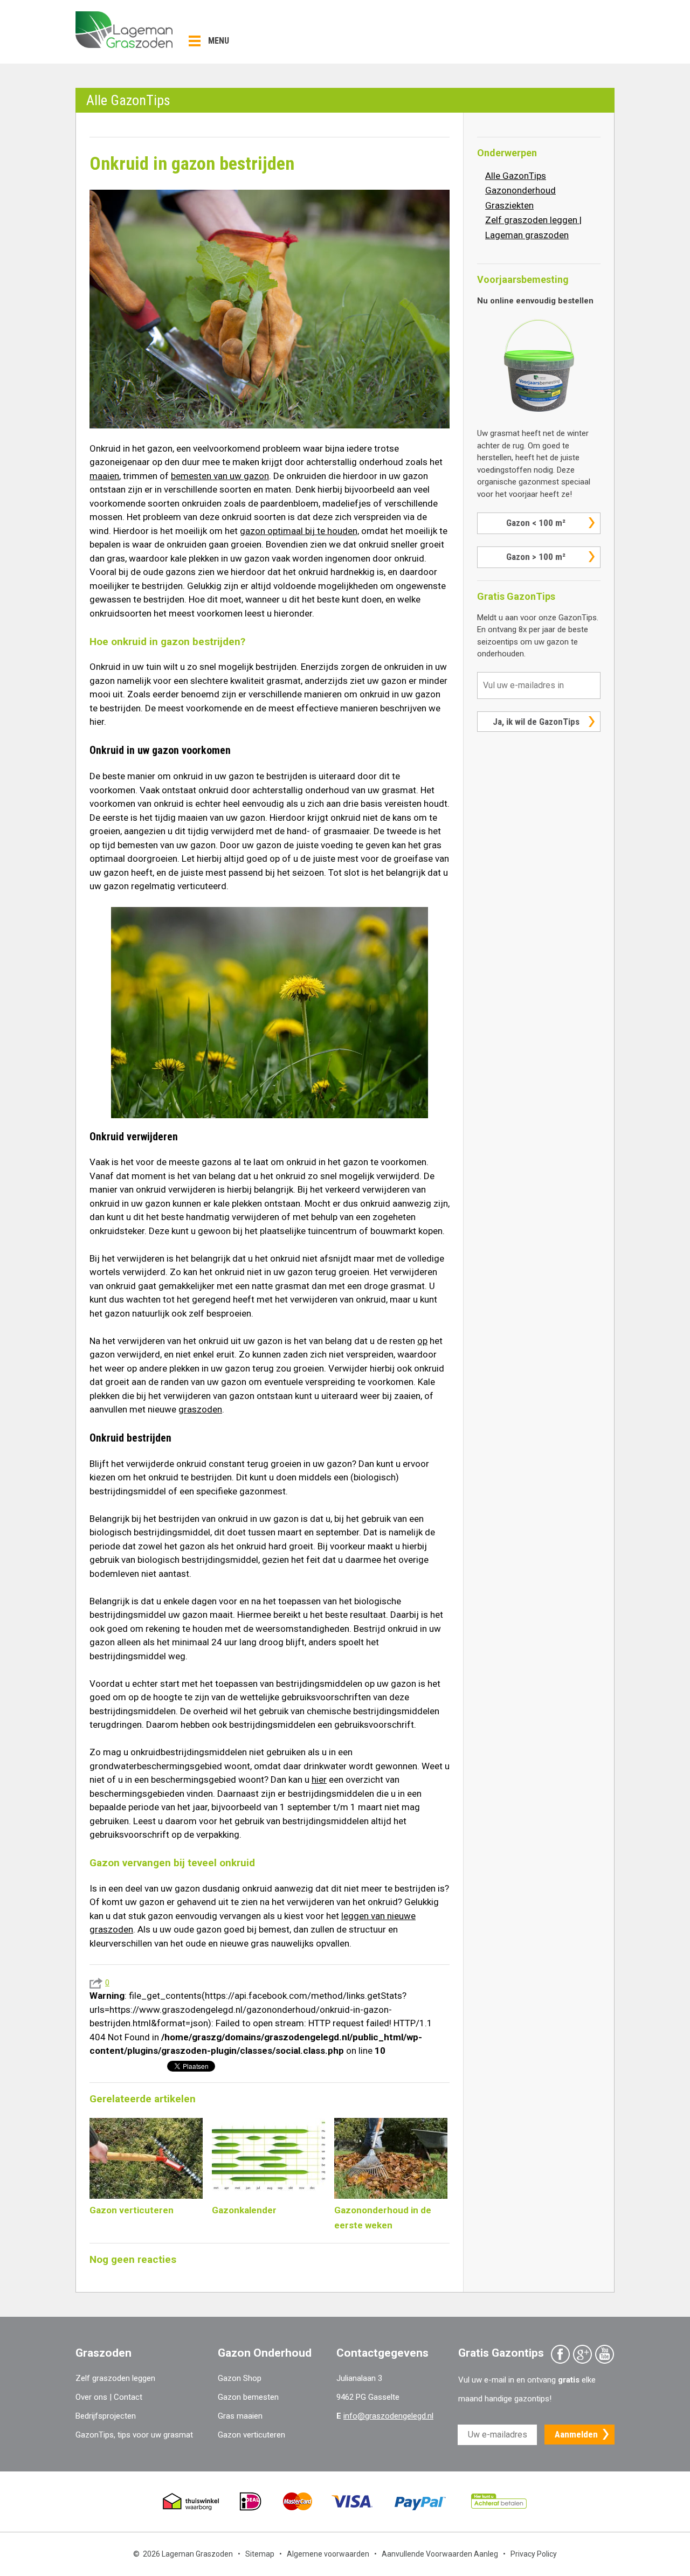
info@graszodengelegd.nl (388, 2416)
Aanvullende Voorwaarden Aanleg (440, 2554)
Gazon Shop (240, 2378)
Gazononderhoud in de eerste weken (383, 2218)
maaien (104, 476)
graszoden (200, 1409)
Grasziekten (509, 205)
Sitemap (260, 2554)
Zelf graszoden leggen (115, 2378)
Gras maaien (240, 2416)
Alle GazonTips (516, 176)
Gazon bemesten (248, 2397)
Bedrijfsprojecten (106, 2416)
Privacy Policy (534, 2554)
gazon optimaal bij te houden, (299, 531)
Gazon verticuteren (251, 2435)
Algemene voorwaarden (328, 2554)
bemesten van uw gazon (220, 476)
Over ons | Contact (109, 2397)
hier (319, 1779)
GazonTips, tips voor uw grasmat (134, 2435)
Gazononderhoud (520, 190)
